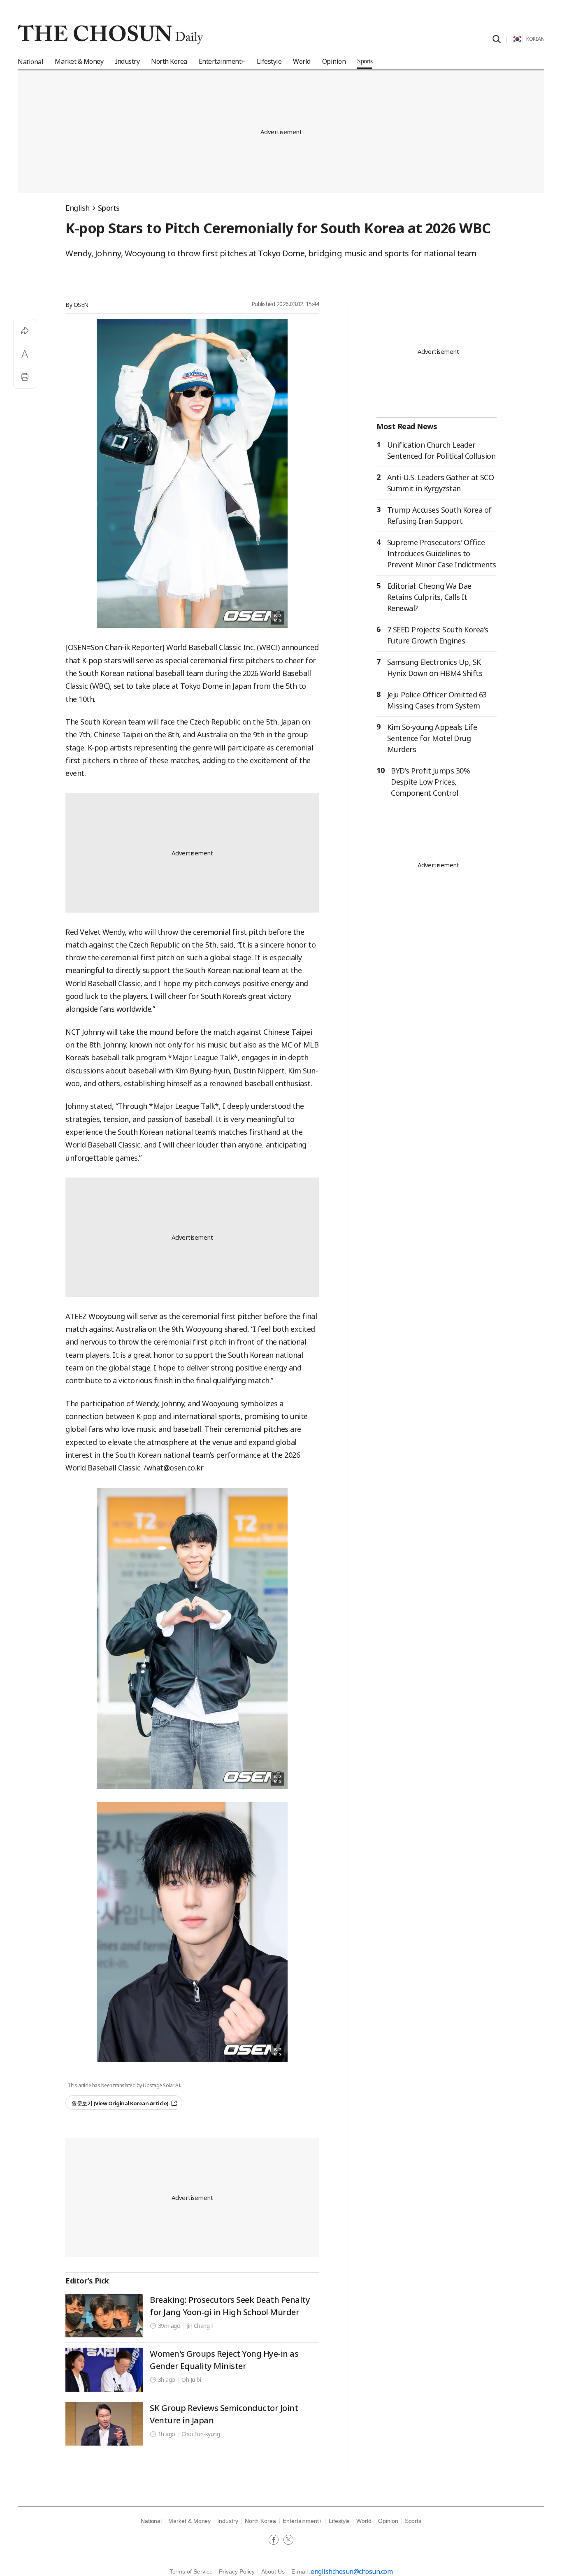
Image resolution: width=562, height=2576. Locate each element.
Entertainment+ (302, 2521)
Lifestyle (339, 2521)
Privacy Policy (237, 2571)
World (364, 2521)
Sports (109, 208)
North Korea (260, 2521)
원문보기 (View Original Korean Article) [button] (120, 2103)
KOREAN (535, 39)
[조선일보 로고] (110, 35)
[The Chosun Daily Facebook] (276, 2541)
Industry (228, 2521)
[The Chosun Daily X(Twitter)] (288, 2541)
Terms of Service (191, 2571)
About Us (273, 2571)
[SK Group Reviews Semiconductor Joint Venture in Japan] (104, 2424)
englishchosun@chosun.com (352, 2571)
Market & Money (189, 2521)
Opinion (388, 2521)
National (151, 2521)
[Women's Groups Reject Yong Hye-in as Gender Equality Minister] (104, 2369)
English (78, 208)
